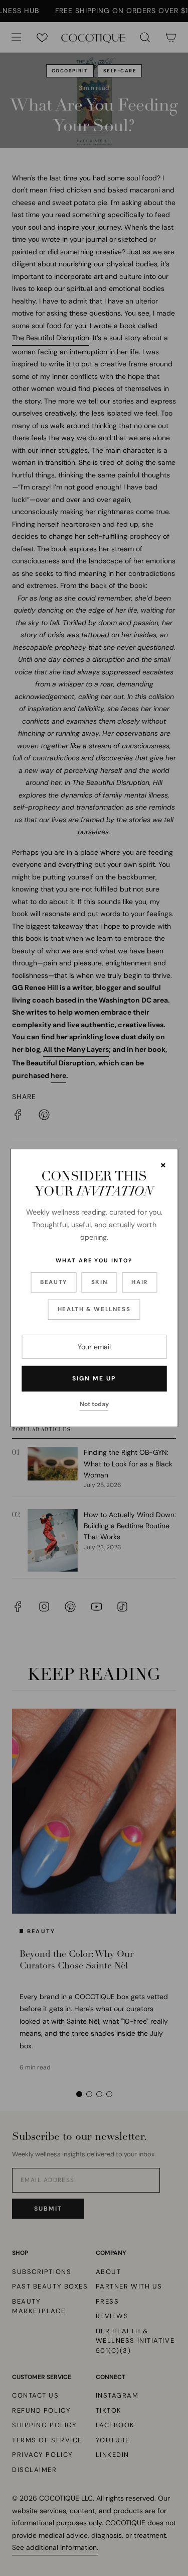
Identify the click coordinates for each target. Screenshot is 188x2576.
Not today (94, 1404)
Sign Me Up (94, 1378)
